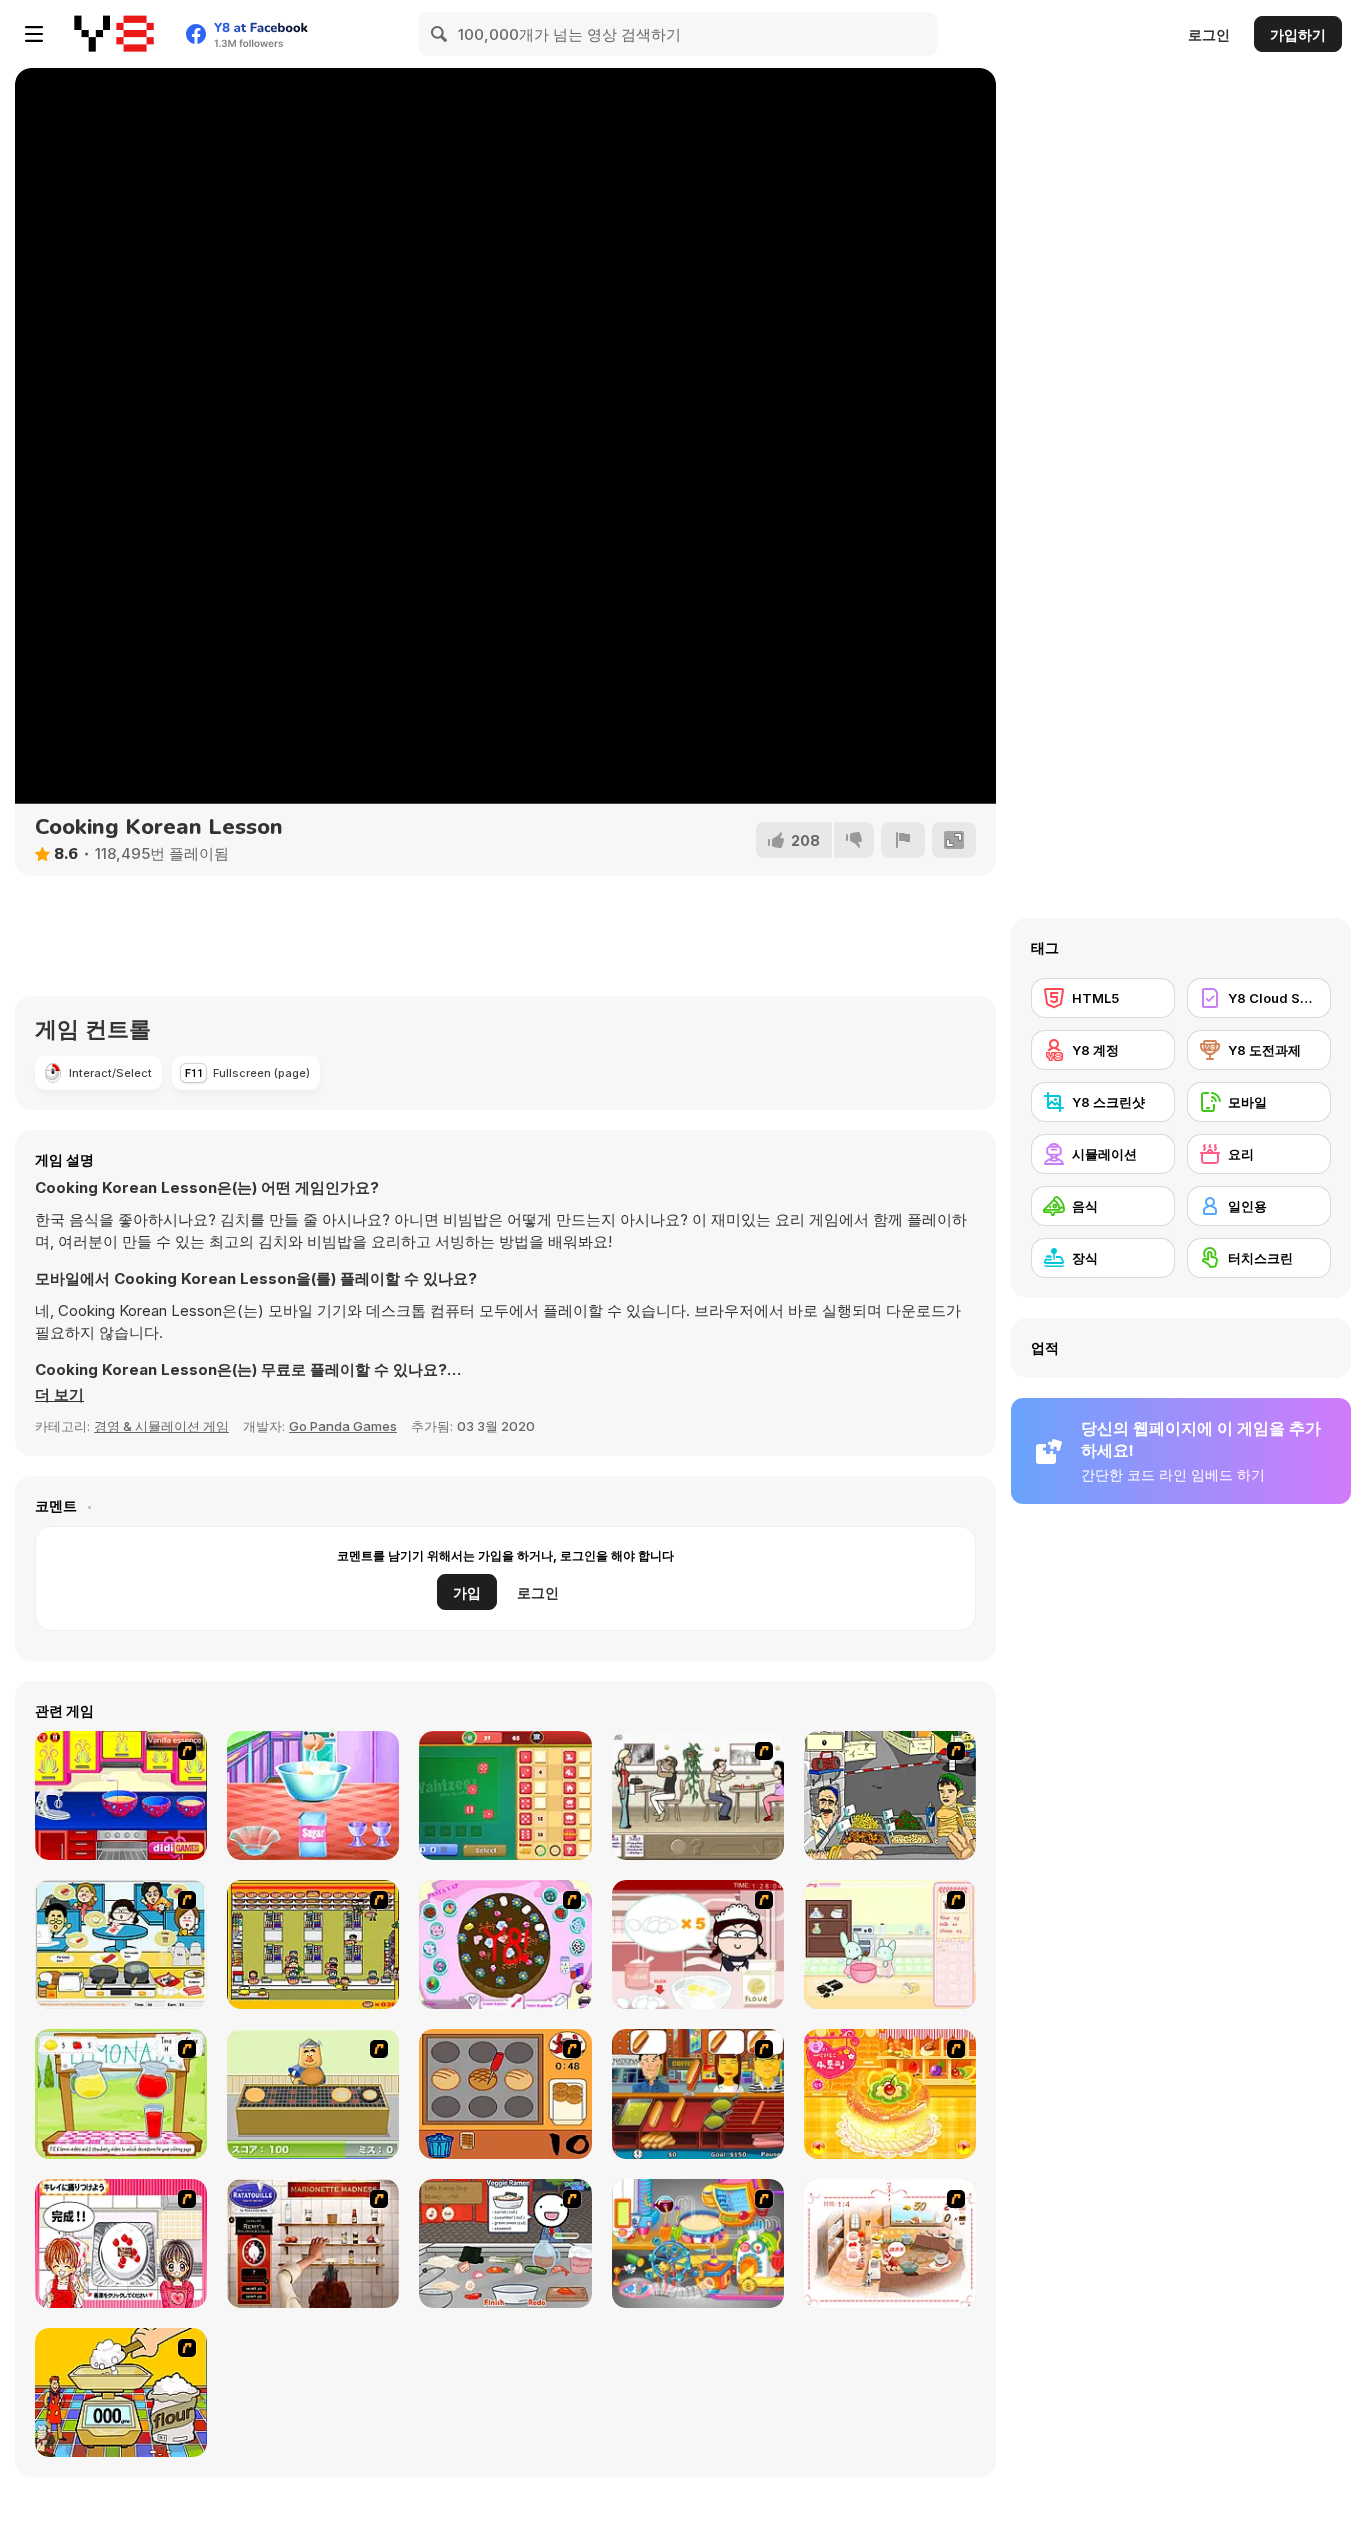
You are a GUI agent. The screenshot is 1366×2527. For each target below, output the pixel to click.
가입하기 (1298, 34)
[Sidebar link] (34, 34)
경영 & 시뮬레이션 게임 (161, 1426)
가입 (467, 1592)
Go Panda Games (343, 1426)
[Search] (440, 34)
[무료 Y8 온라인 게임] (114, 34)
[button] (59, 1395)
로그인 (1209, 34)
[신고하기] (903, 840)
